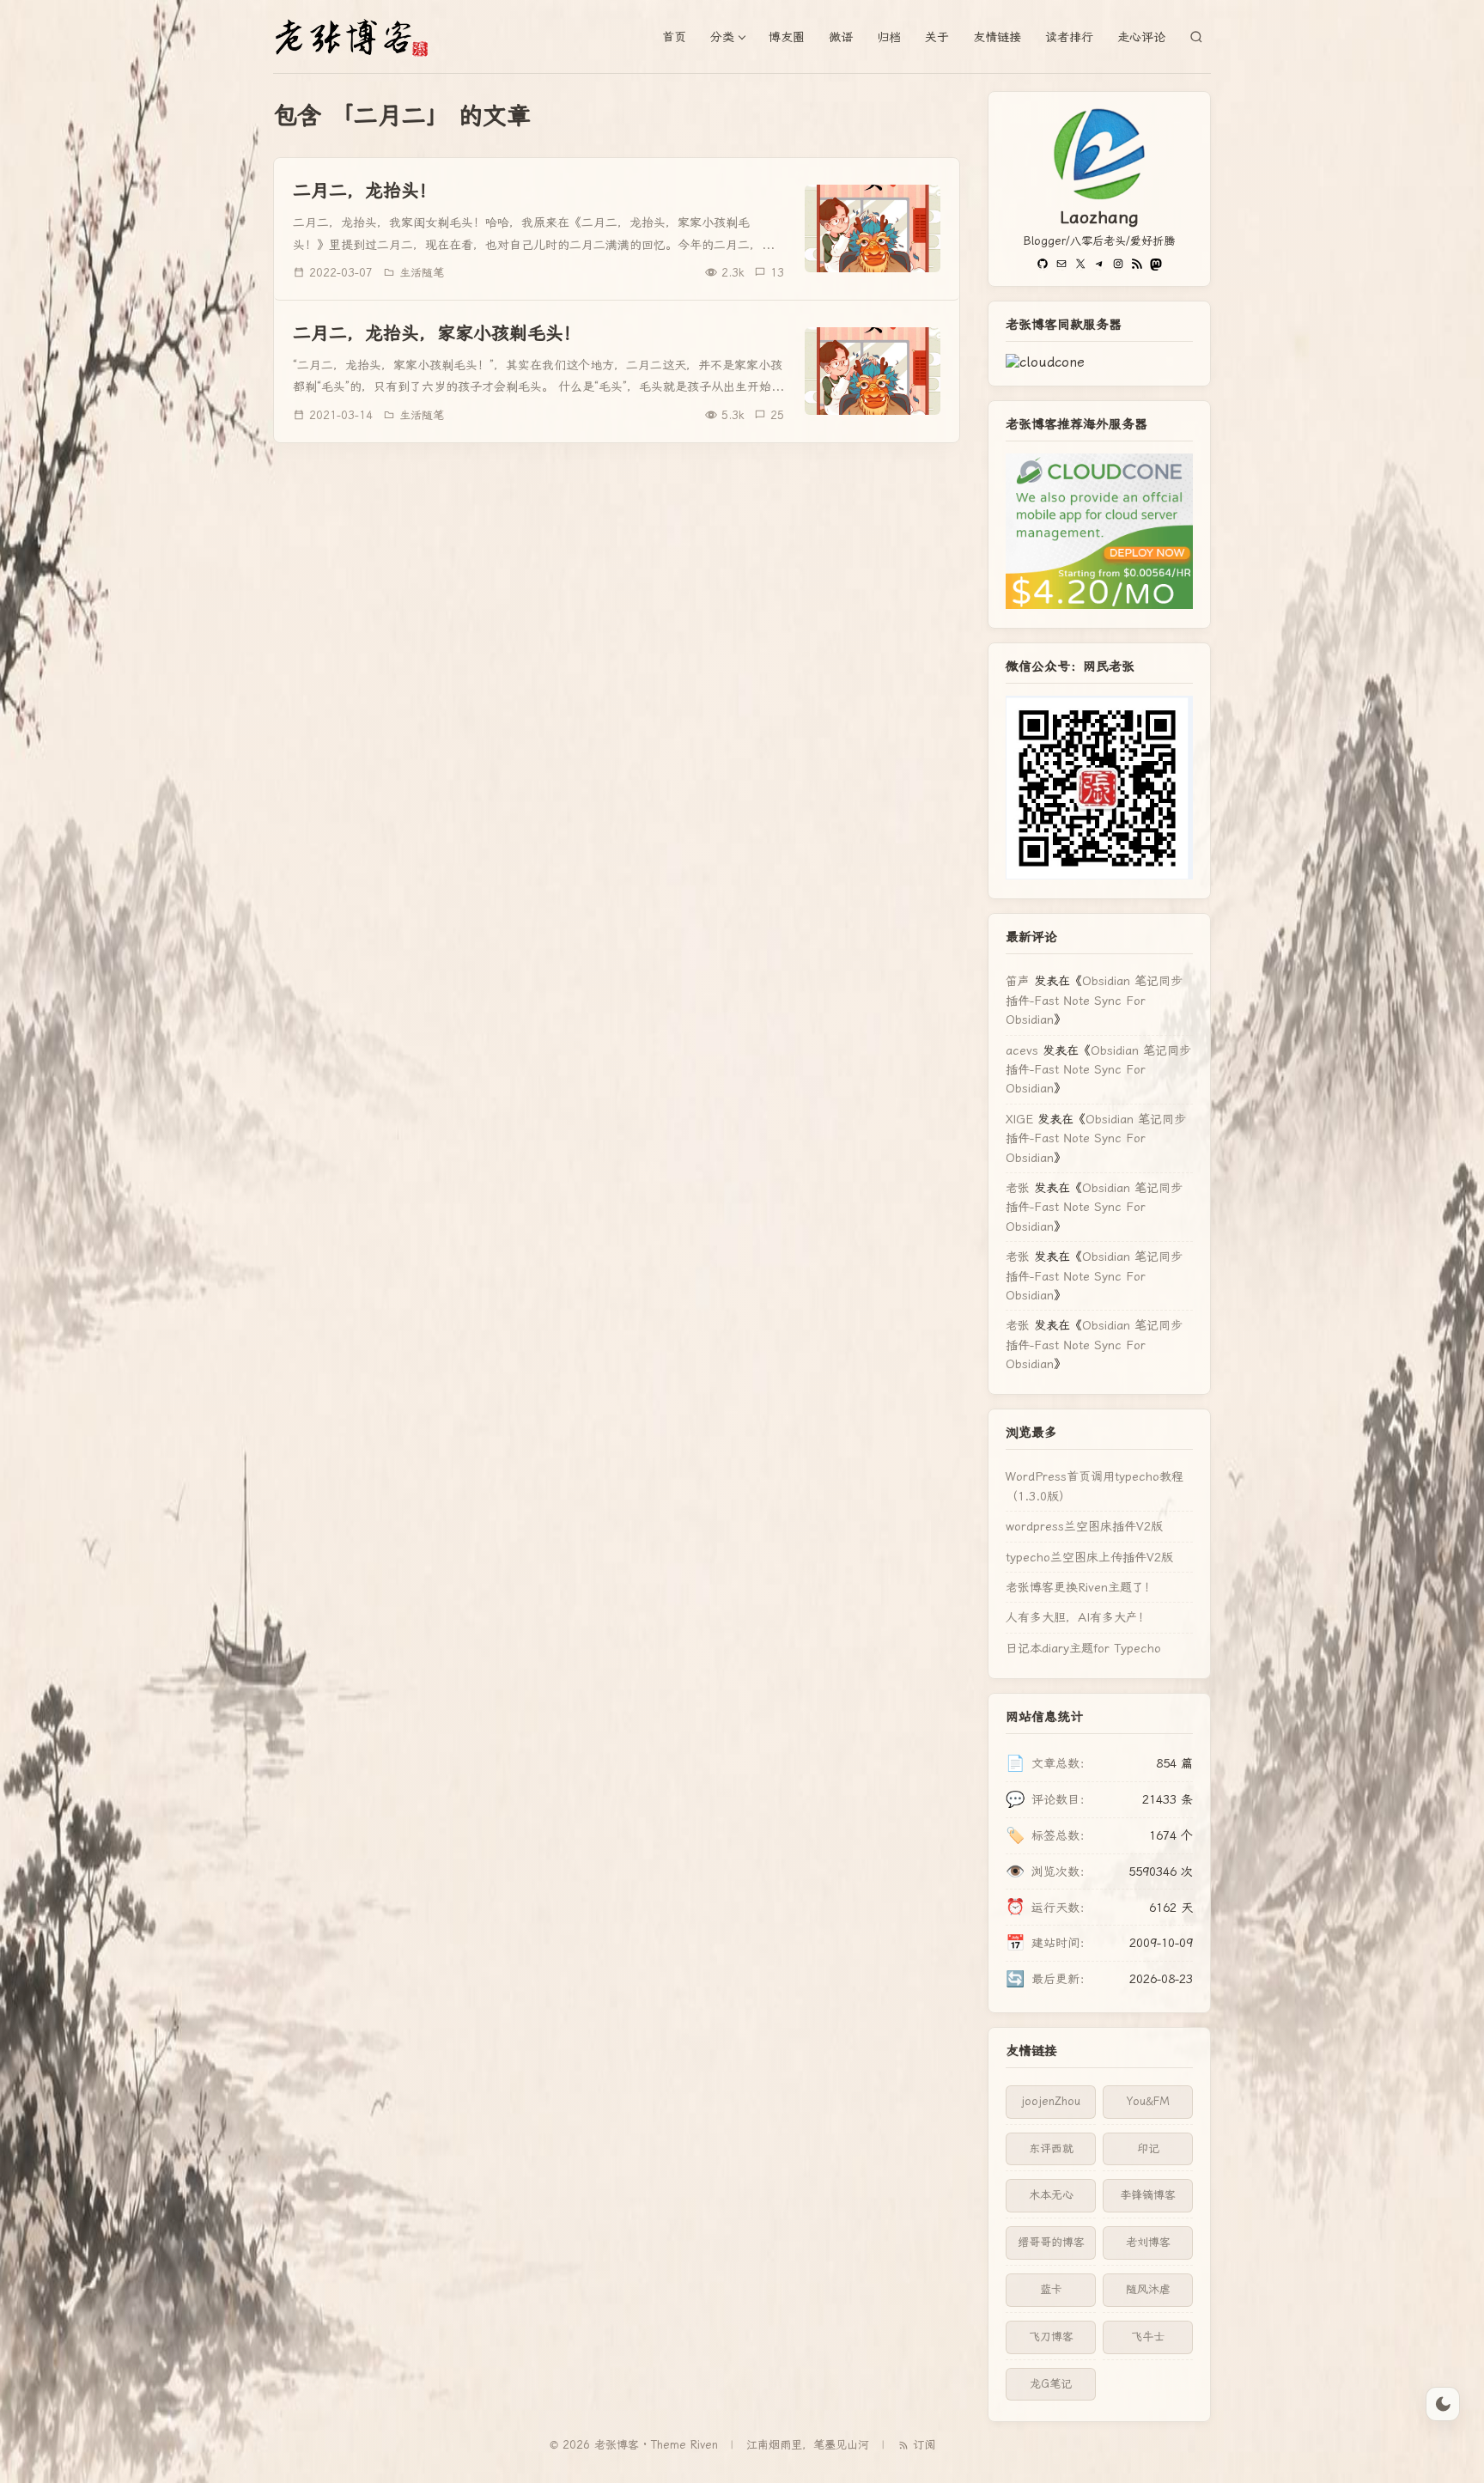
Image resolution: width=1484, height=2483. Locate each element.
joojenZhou (1051, 2101)
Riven (704, 2445)
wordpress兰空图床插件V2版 (1084, 1526)
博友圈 (787, 37)
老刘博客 (1148, 2242)
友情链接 (997, 37)
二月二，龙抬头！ (365, 191)
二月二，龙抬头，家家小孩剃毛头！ (437, 333)
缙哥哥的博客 (1051, 2242)
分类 (722, 37)
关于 (937, 37)
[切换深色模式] (1443, 2404)
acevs (1022, 1050)
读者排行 (1069, 37)
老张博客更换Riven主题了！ (1081, 1587)
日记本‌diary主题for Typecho (1083, 1648)
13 (777, 273)
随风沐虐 (1148, 2289)
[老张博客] (359, 37)
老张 (1018, 1188)
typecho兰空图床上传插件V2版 (1089, 1557)
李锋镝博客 (1148, 2195)
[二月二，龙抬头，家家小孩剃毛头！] (873, 371)
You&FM (1148, 2101)
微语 (841, 37)
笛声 (1018, 981)
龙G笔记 (1051, 2384)
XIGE (1019, 1119)
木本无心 (1051, 2195)
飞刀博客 (1051, 2337)
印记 (1148, 2148)
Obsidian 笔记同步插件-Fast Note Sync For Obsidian (1094, 1000)
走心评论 (1141, 37)
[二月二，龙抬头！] (873, 228)
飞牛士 (1148, 2337)
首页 (674, 37)
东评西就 (1051, 2148)
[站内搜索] (1196, 37)
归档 (889, 37)
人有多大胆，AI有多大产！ (1078, 1617)
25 (777, 415)
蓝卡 (1051, 2289)
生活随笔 (422, 273)
